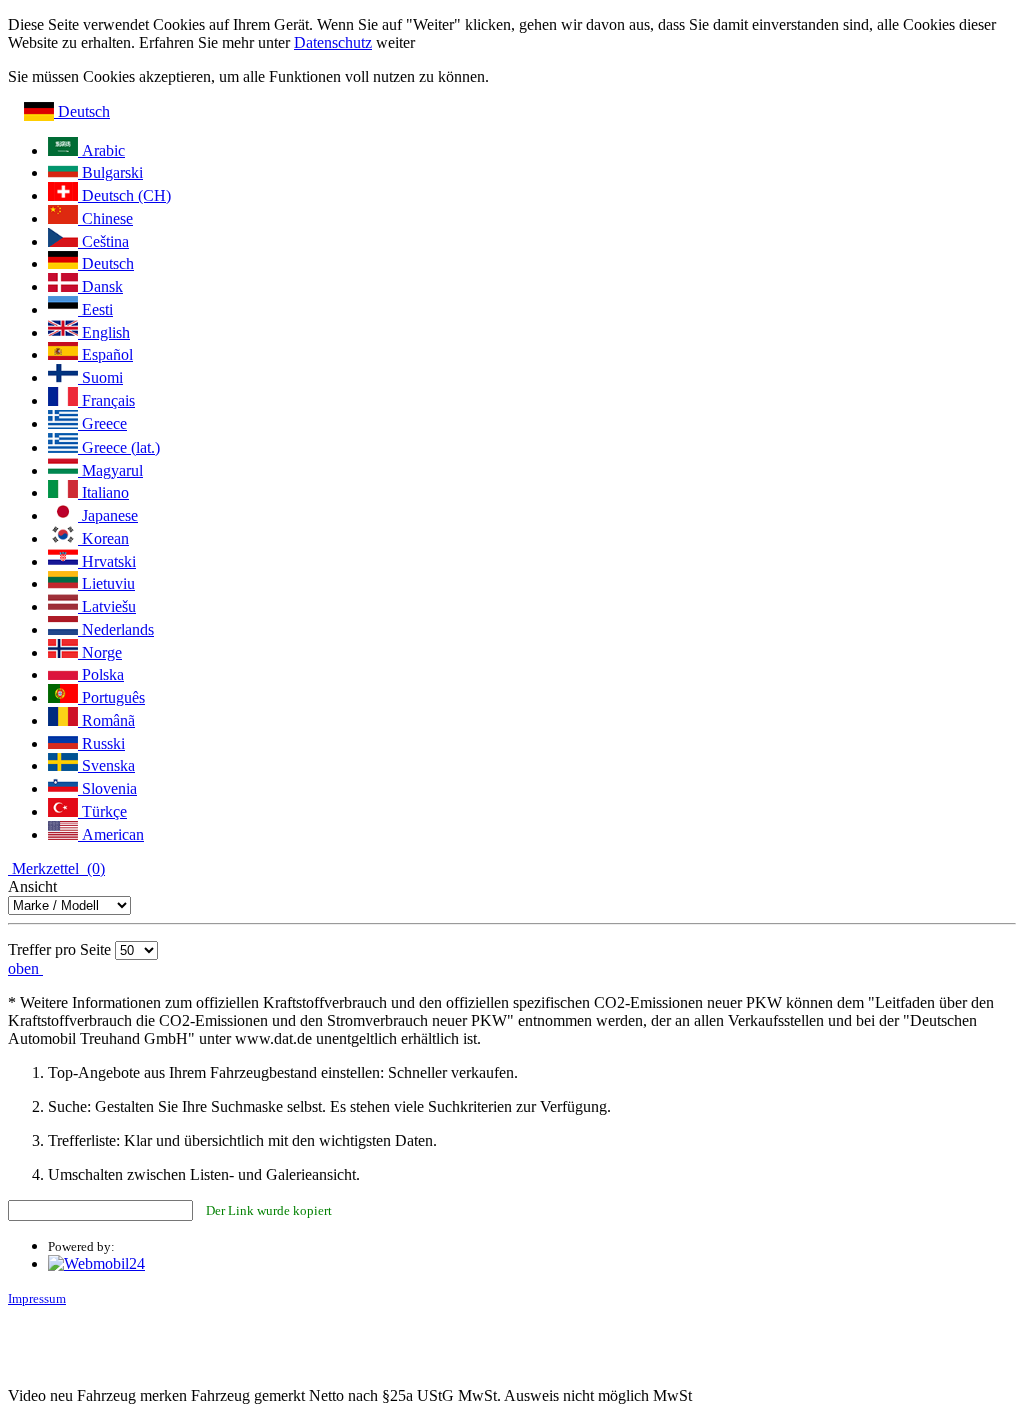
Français (106, 400)
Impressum (37, 1298)
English (104, 332)
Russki (101, 743)
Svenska (106, 765)
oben (25, 968)
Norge (100, 652)
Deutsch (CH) (124, 195)
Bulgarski (110, 172)
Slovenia (107, 788)
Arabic (101, 150)
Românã (106, 720)
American (111, 834)
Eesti (95, 309)
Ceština (103, 241)
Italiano (103, 492)
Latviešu (107, 606)
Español (105, 354)
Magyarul (110, 470)
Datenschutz (333, 42)
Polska (101, 674)
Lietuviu (106, 583)
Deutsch (82, 111)
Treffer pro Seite (59, 949)
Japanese (108, 515)
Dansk (100, 286)
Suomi (100, 377)
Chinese (105, 218)
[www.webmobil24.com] (96, 1263)
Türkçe (102, 811)
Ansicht (32, 886)
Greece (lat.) (119, 447)
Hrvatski (107, 561)
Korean (103, 538)
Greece (102, 423)
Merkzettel (56, 868)
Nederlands (116, 629)
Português (111, 697)
